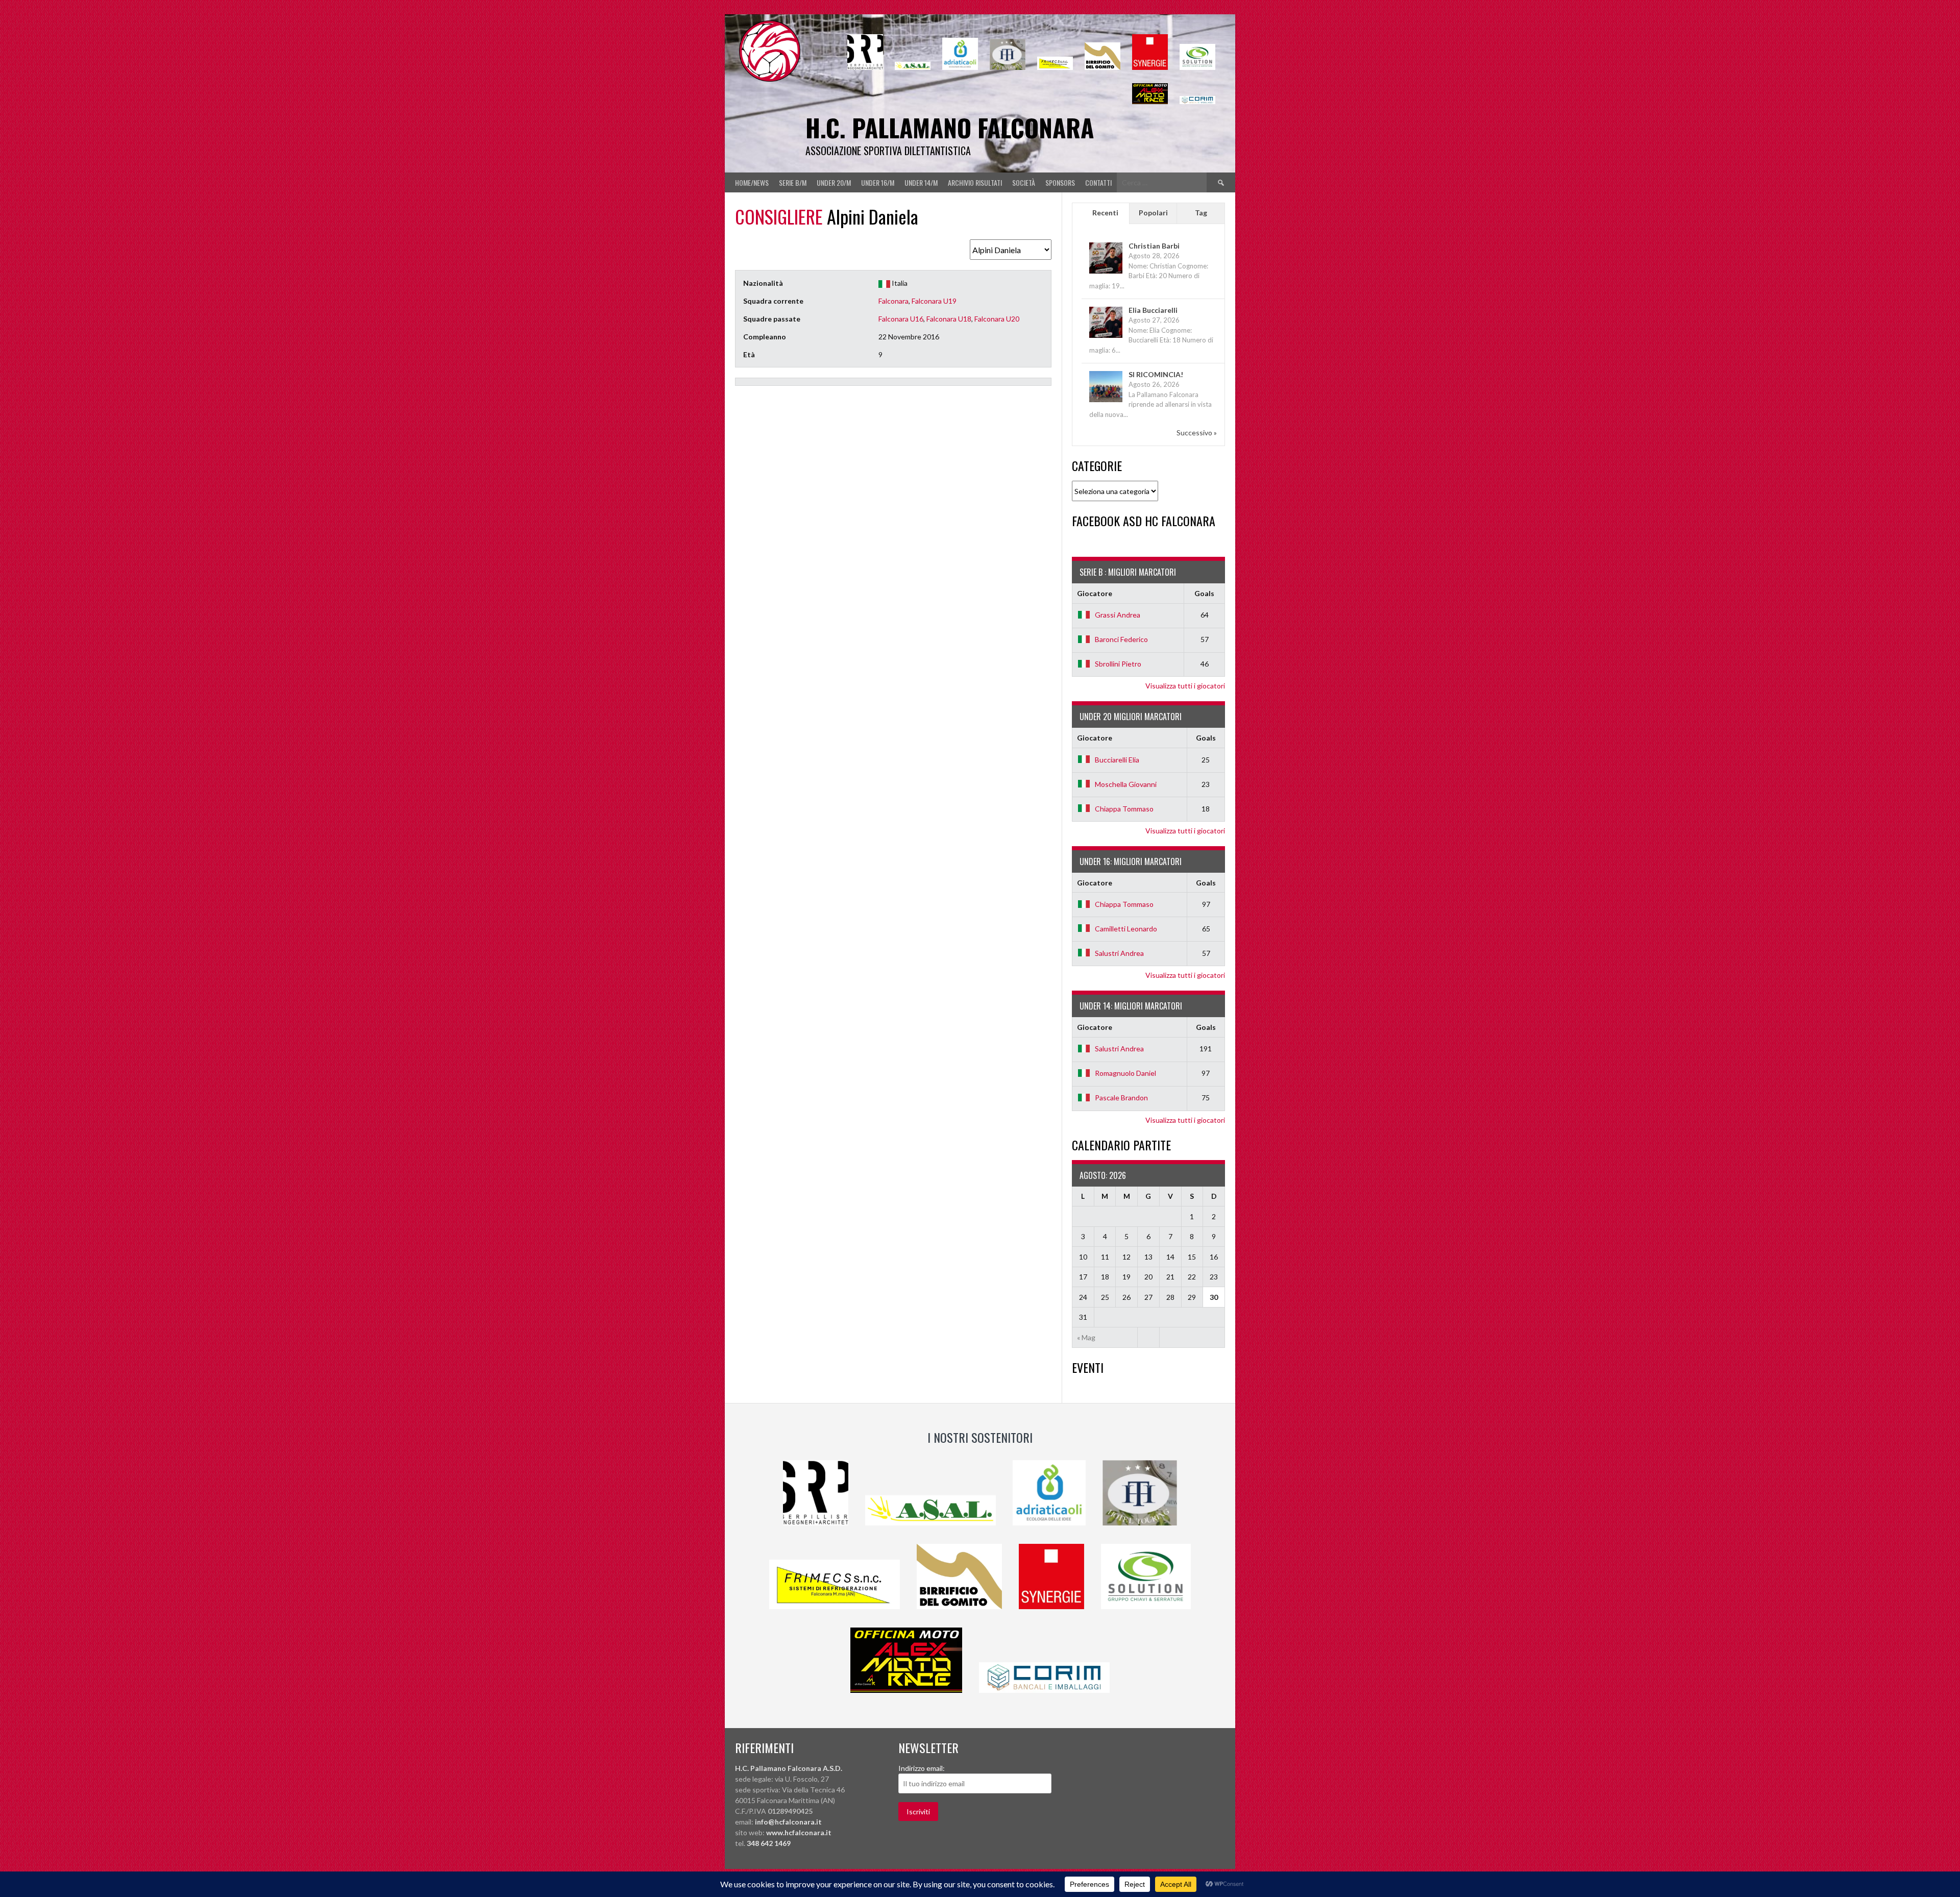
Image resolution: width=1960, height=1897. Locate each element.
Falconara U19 (934, 301)
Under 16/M (878, 182)
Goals (1204, 593)
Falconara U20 (997, 319)
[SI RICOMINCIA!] (1106, 401)
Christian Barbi (1154, 246)
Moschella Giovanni (1126, 784)
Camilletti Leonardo (1126, 929)
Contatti (1098, 182)
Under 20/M (834, 182)
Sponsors (1060, 182)
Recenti (1105, 213)
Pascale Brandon (1121, 1098)
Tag (1201, 213)
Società (1024, 182)
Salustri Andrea (1119, 953)
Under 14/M (921, 182)
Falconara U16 (901, 319)
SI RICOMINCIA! (1156, 374)
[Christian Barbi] (1106, 273)
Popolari (1153, 213)
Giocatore (1095, 593)
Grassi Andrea (1118, 615)
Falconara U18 (949, 319)
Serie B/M (793, 182)
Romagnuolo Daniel (1125, 1073)
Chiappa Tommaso (1124, 809)
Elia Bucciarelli (1153, 310)
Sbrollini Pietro (1118, 664)
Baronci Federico (1121, 639)
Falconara (893, 301)
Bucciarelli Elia (1117, 760)
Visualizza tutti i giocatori (1185, 686)
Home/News (752, 182)
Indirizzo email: (922, 1768)
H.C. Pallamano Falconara (950, 127)
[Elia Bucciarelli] (1106, 337)
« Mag (1086, 1337)
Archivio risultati (975, 182)
